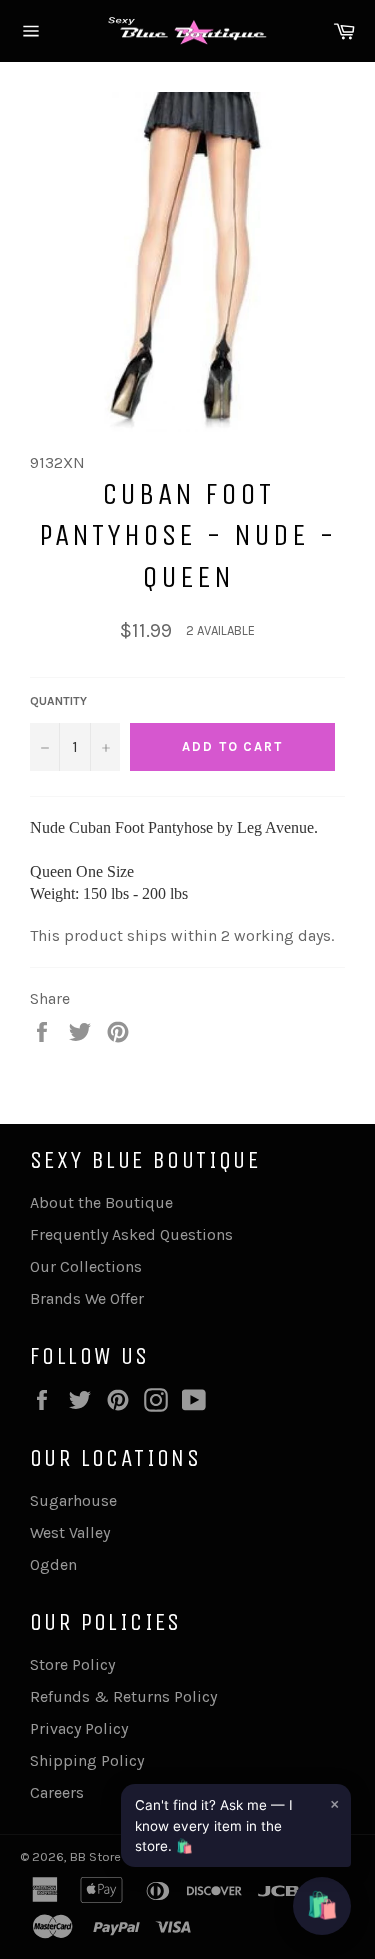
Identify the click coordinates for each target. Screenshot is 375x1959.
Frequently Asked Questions (131, 1234)
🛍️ (322, 1905)
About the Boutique (101, 1202)
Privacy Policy (79, 1728)
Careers (57, 1792)
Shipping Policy (87, 1760)
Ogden (53, 1564)
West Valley (70, 1532)
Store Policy (72, 1664)
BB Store (97, 1856)
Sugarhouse (73, 1500)
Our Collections (86, 1266)
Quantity (58, 701)
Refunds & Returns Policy (123, 1696)
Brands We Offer (87, 1298)
